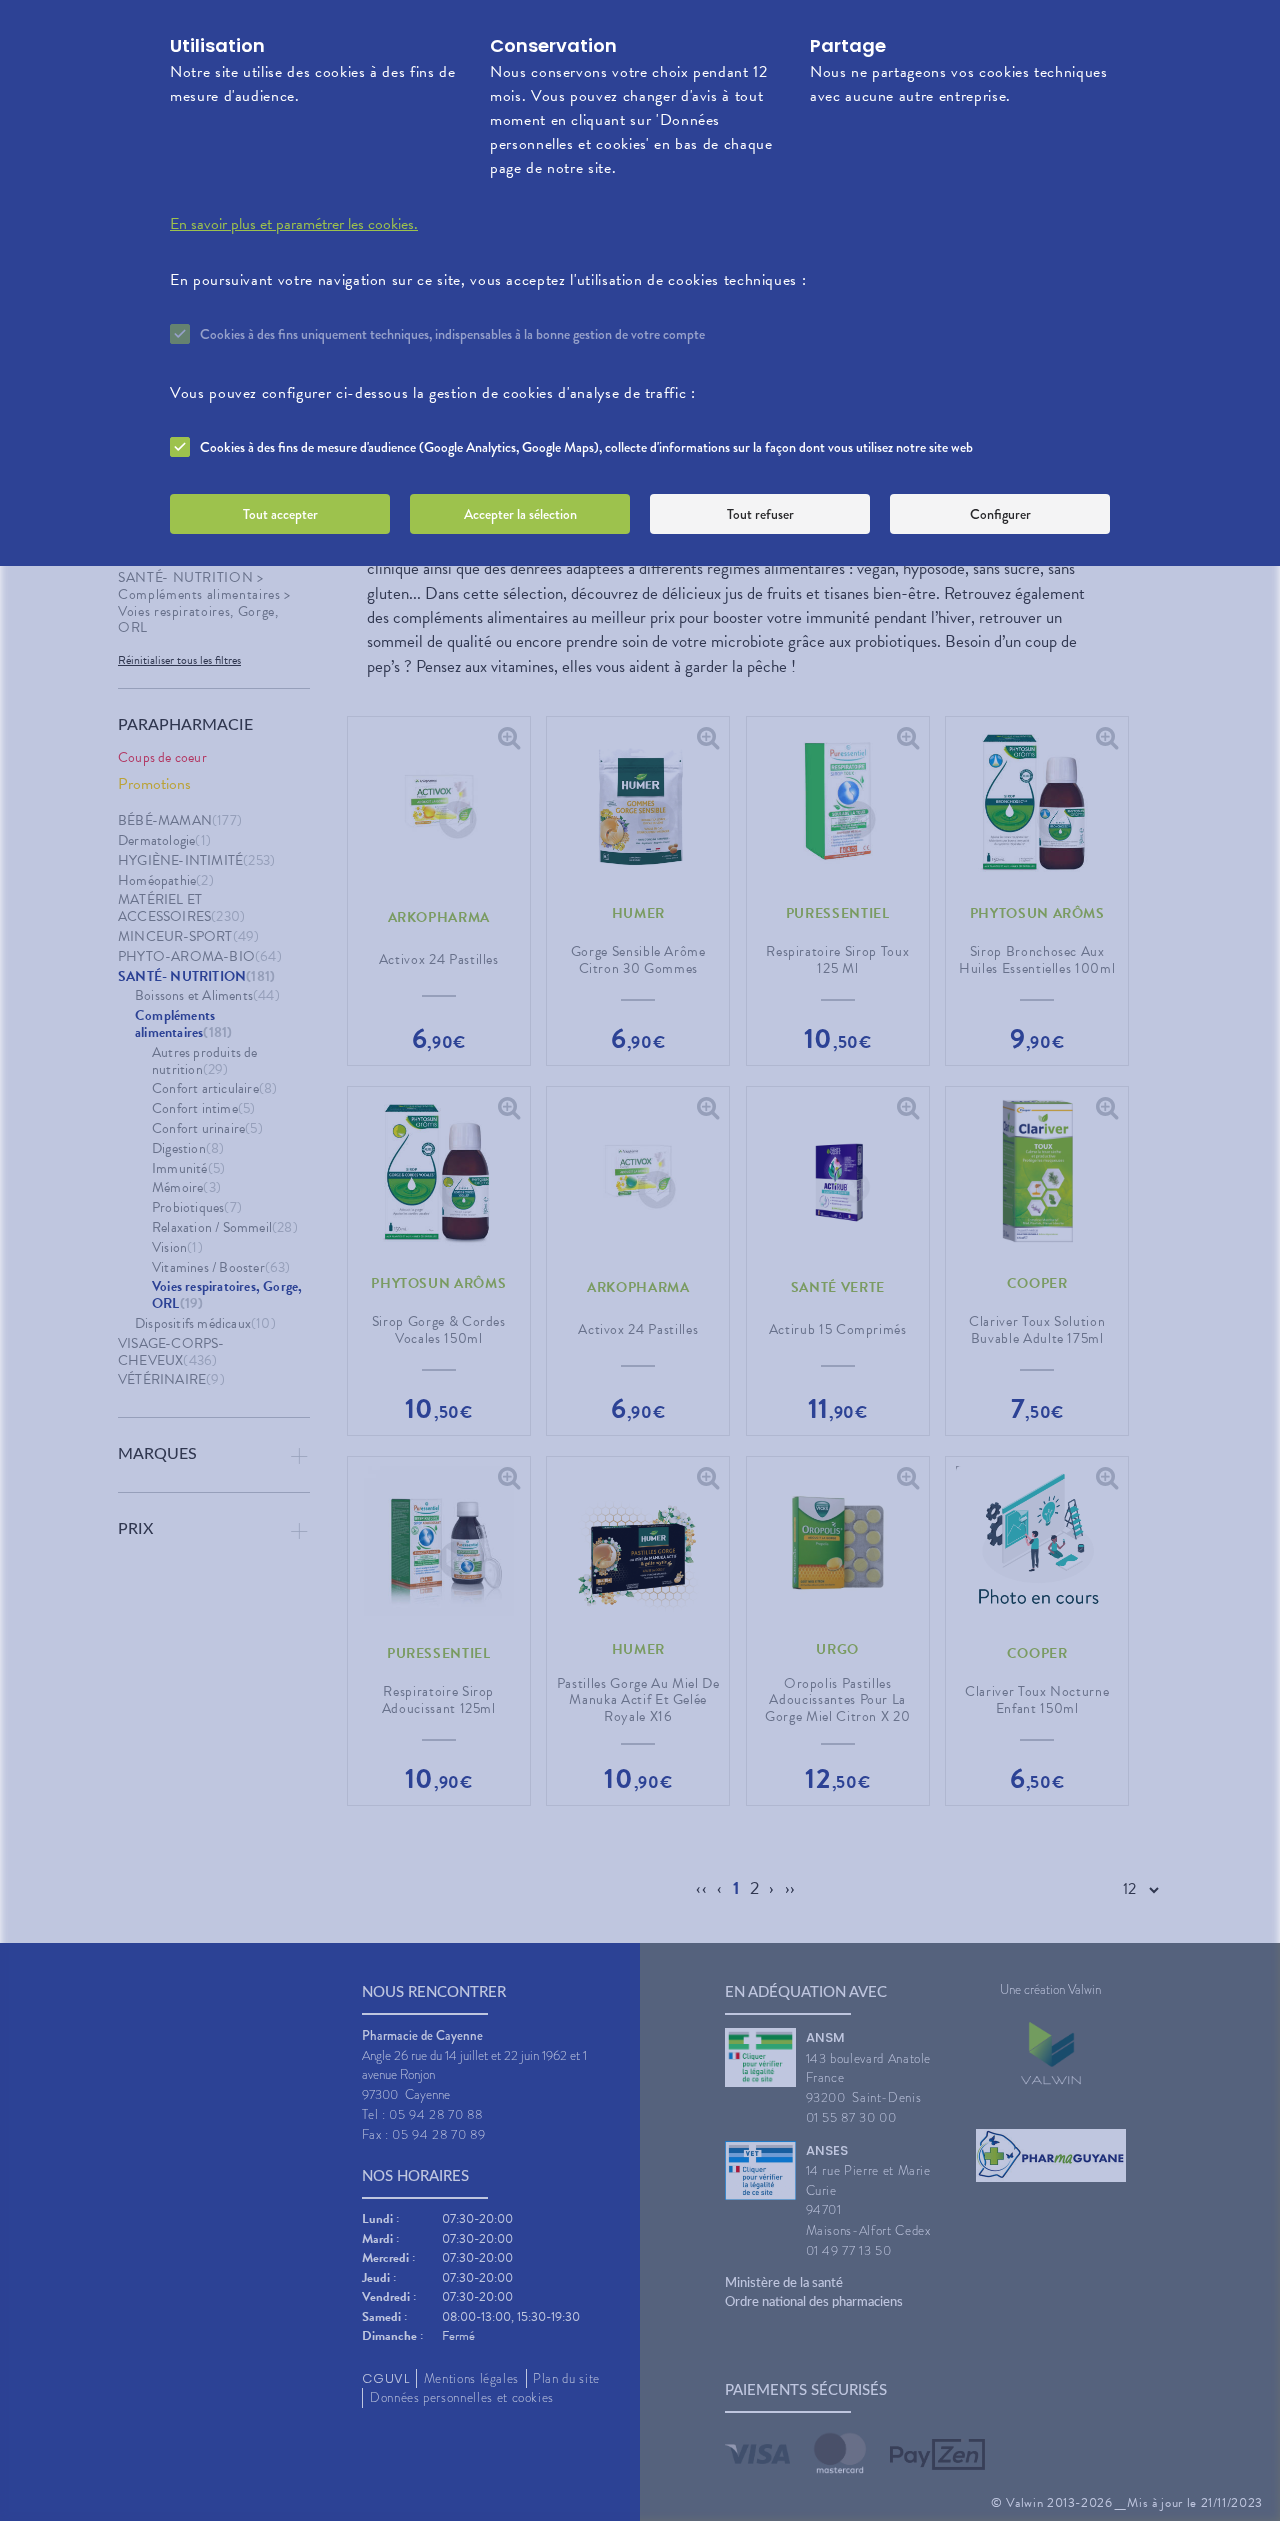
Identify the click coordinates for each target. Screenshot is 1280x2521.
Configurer (1000, 514)
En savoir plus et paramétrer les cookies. (294, 224)
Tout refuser (760, 514)
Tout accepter (280, 514)
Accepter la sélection (520, 514)
